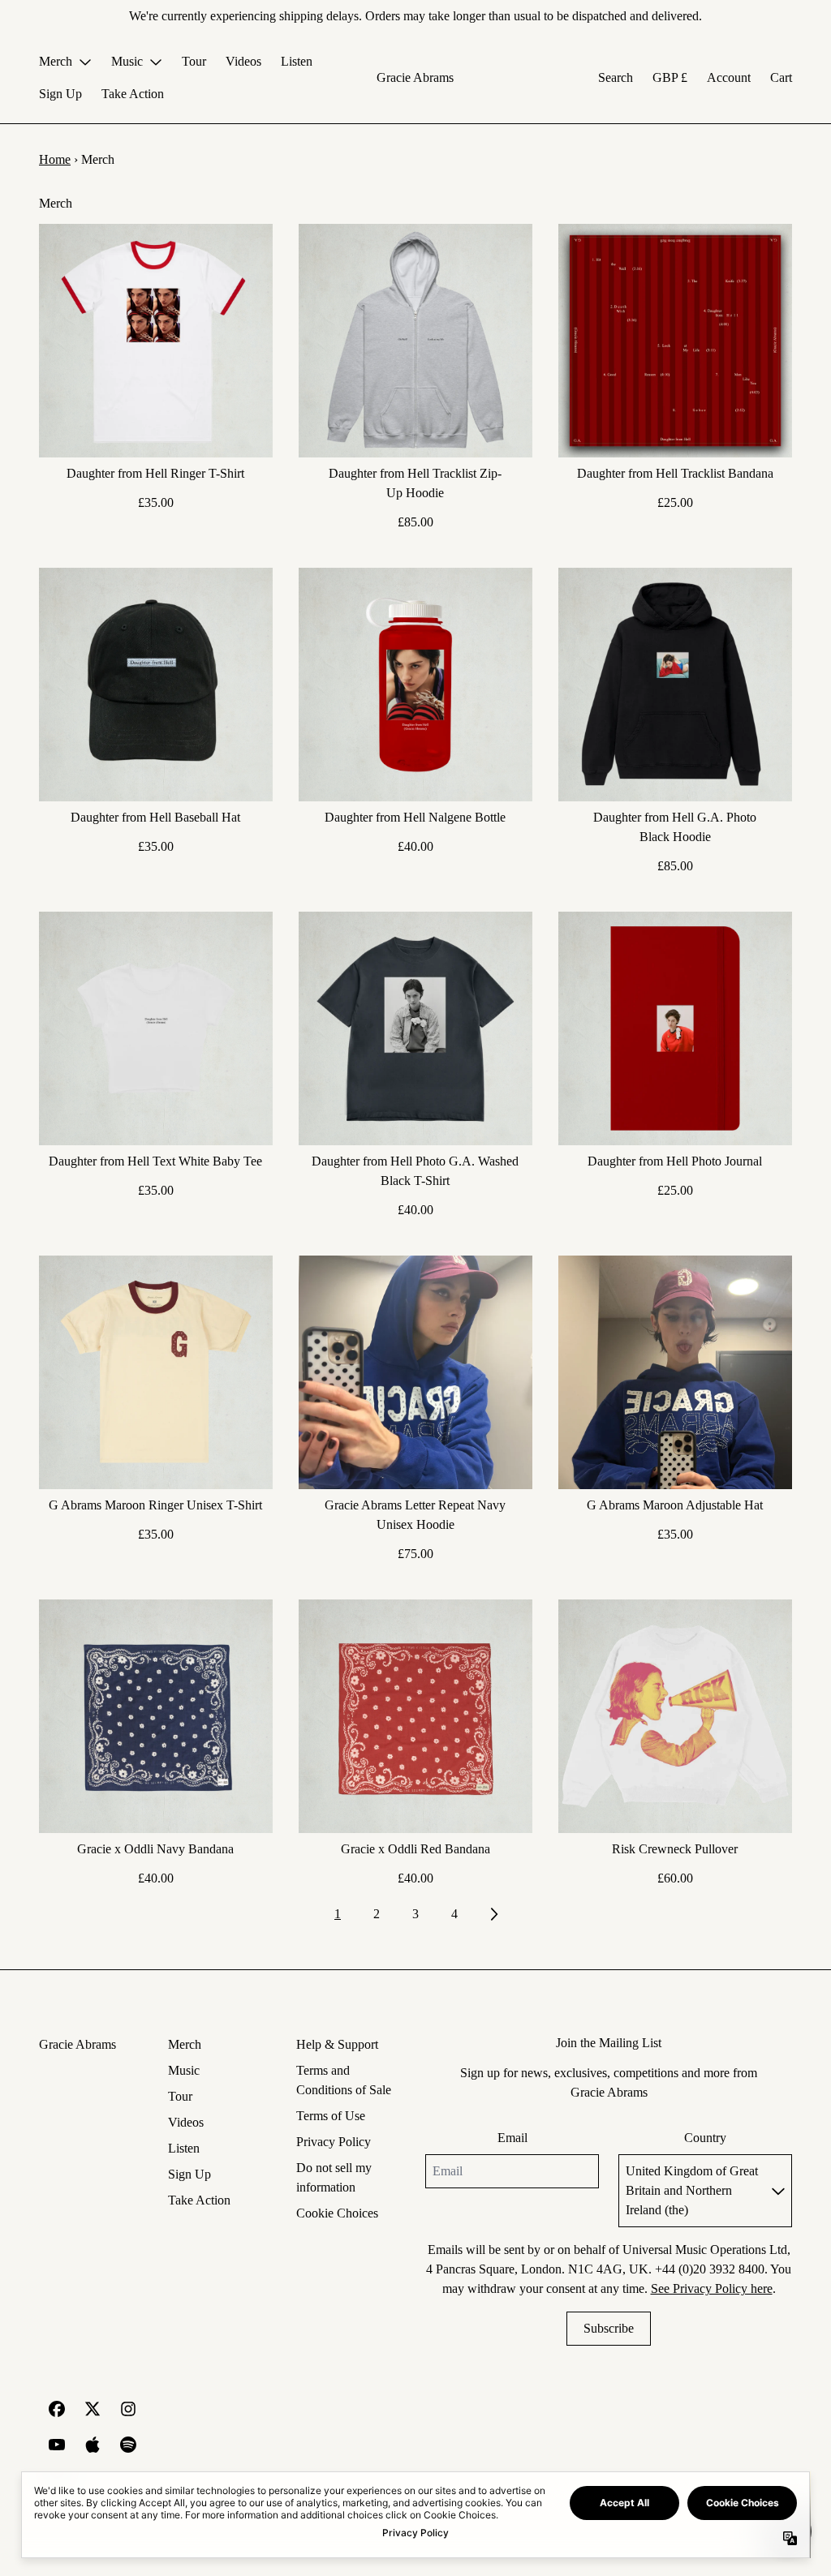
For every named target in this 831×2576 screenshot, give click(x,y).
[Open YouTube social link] (57, 2445)
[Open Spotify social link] (128, 2445)
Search (616, 77)
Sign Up (189, 2174)
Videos (186, 2122)
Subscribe (609, 2328)
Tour (180, 2096)
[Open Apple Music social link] (93, 2445)
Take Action (199, 2200)
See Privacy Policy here (712, 2288)
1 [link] (338, 1914)
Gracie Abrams (415, 77)
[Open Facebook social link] (57, 2409)
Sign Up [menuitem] (60, 94)
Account (729, 77)
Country (705, 2138)
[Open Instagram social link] (128, 2409)
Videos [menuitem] (243, 61)
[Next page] (493, 1914)
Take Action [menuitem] (133, 94)
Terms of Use (331, 2116)
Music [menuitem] (127, 61)
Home (55, 159)
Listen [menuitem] (297, 61)
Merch (185, 2044)
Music (184, 2070)
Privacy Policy (334, 2142)
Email (512, 2138)
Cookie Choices (337, 2213)
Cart (781, 77)
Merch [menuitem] (56, 61)
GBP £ (670, 77)
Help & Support (337, 2044)
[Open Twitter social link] (93, 2409)
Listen (184, 2148)
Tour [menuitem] (194, 61)
